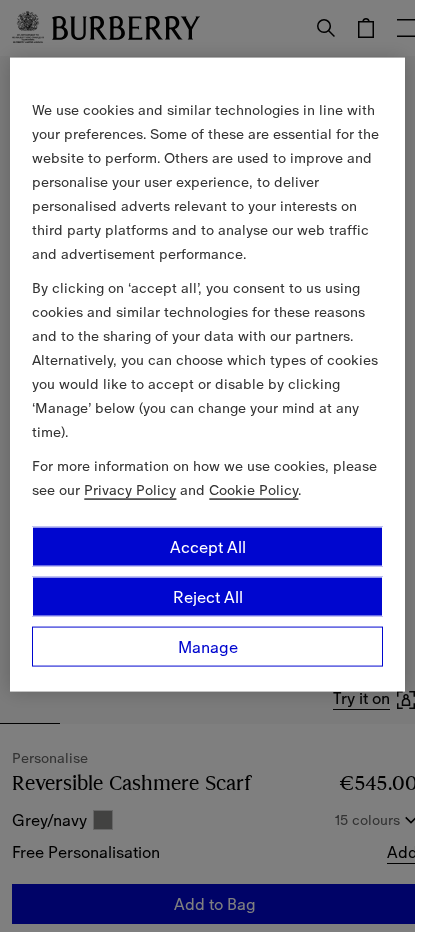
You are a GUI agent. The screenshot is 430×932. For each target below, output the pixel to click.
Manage (208, 646)
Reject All (208, 596)
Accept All (208, 546)
